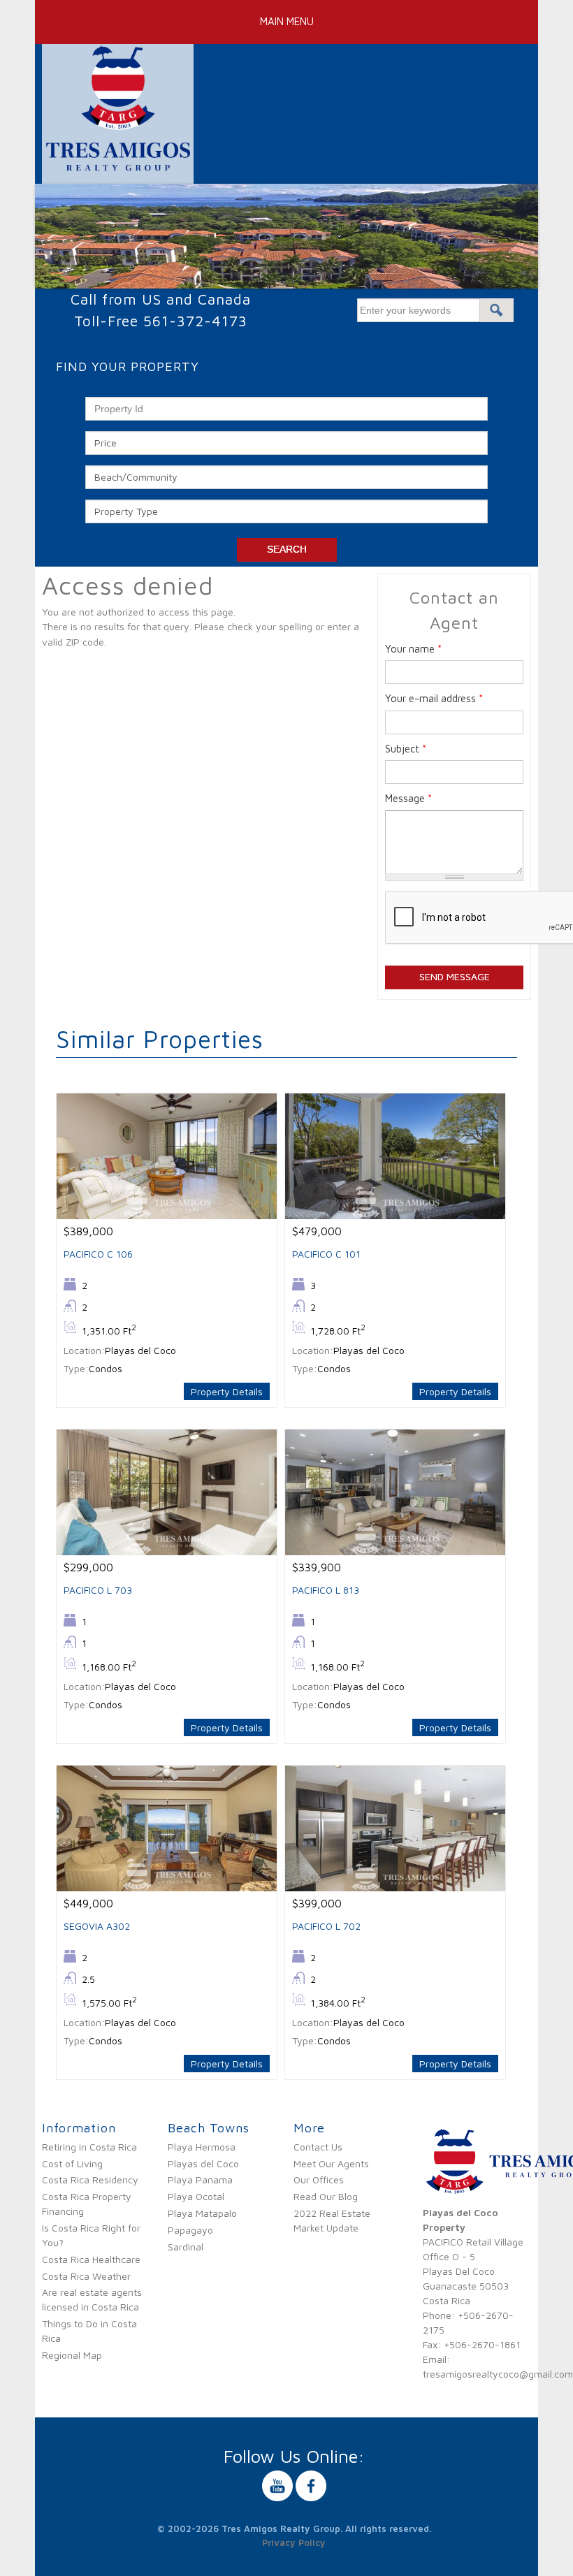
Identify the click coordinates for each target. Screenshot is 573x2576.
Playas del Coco (203, 2163)
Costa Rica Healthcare (91, 2259)
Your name (413, 649)
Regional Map (72, 2355)
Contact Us (318, 2147)
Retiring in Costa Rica (89, 2147)
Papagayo (190, 2230)
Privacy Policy (294, 2542)
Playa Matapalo (202, 2213)
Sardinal (186, 2247)
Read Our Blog (326, 2196)
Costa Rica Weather (86, 2276)
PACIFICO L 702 (326, 1926)
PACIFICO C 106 (98, 1254)
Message (408, 798)
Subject (406, 749)
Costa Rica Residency (90, 2180)
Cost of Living (72, 2163)
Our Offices (319, 2180)
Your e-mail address (434, 698)
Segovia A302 (97, 1926)
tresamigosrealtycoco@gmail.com (498, 2374)
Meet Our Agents (331, 2163)
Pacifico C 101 (326, 1254)
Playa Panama (200, 2180)
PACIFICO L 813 (326, 1590)
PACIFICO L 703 (98, 1590)
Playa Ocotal (196, 2196)
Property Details (227, 1391)
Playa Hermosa (202, 2147)
